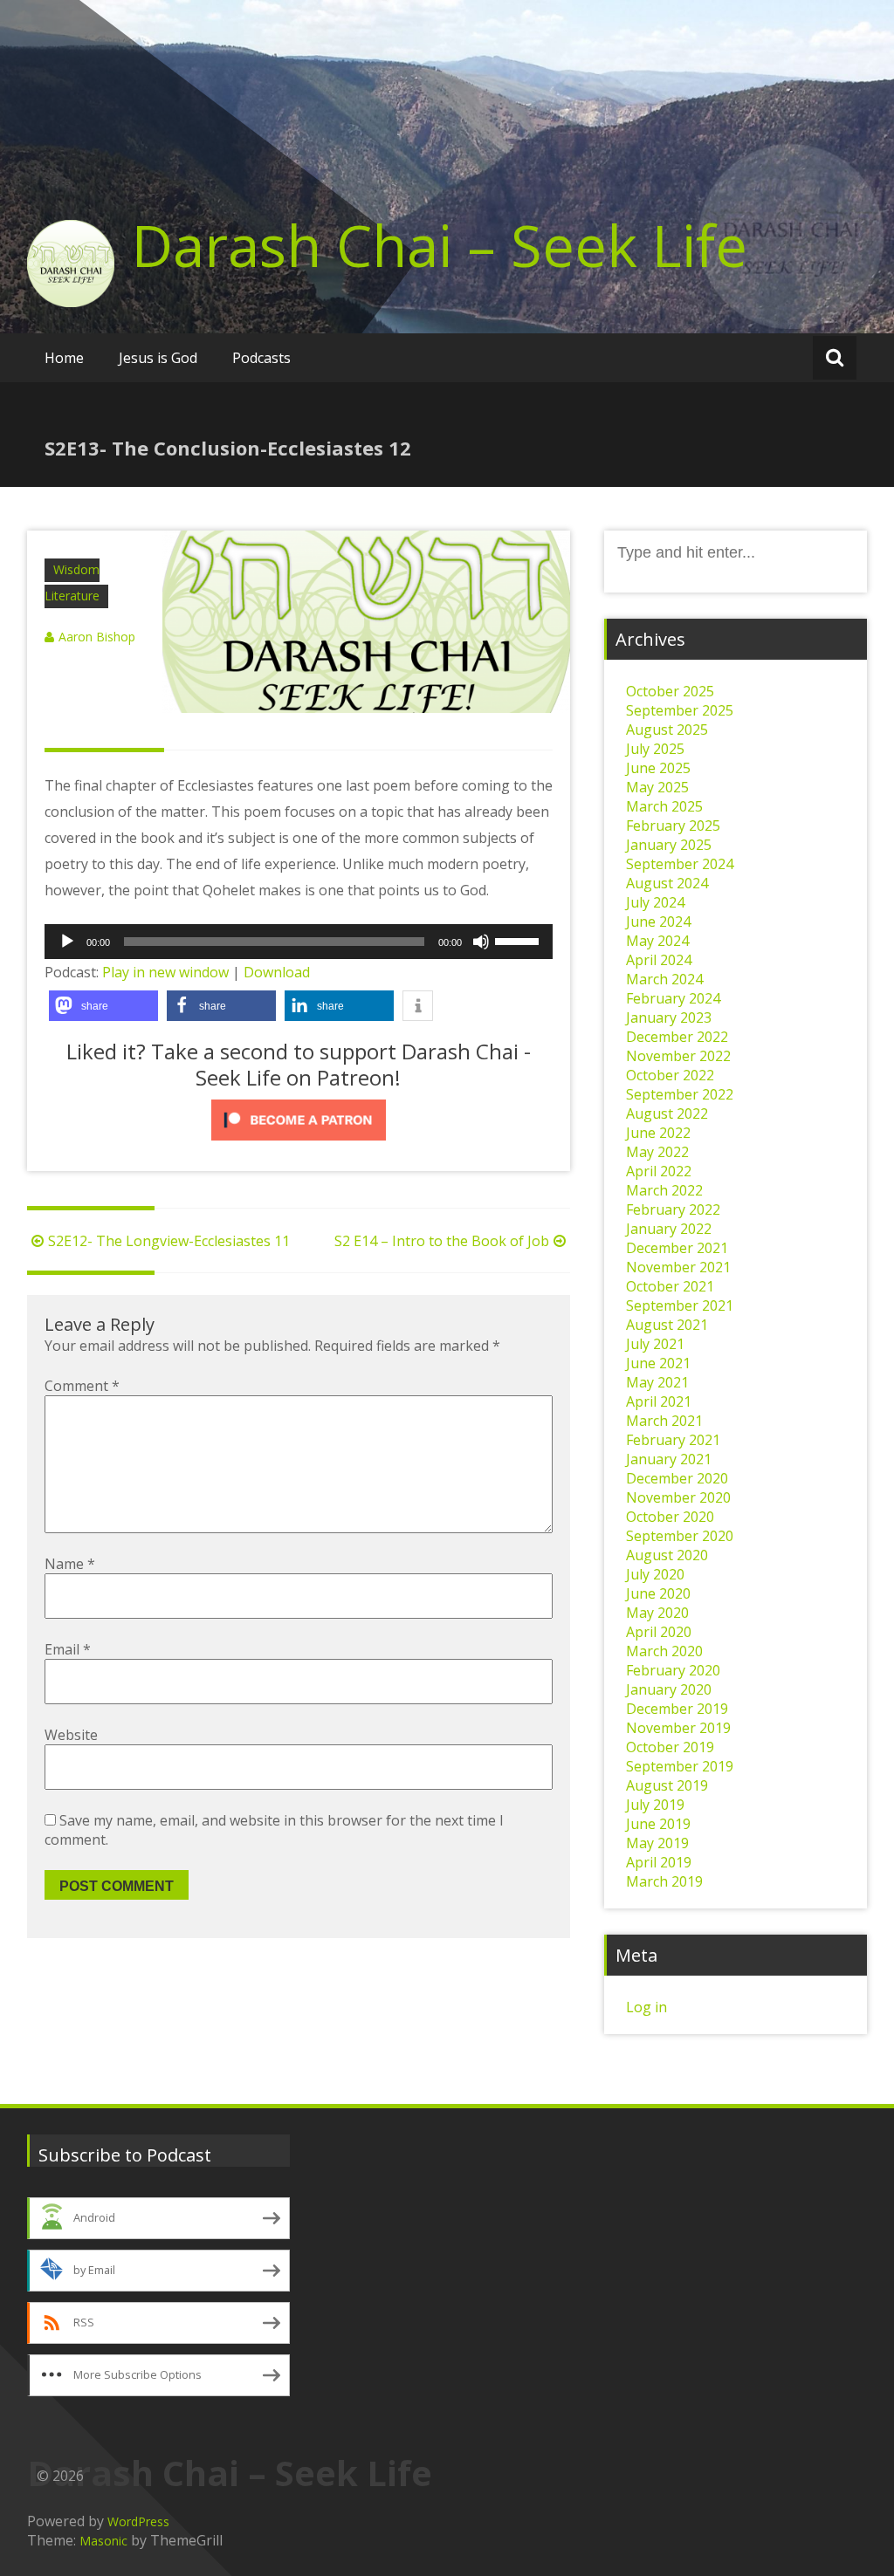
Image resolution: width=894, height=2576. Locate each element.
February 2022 (673, 1209)
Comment (82, 1386)
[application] (299, 942)
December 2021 (677, 1248)
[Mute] (481, 942)
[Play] (67, 942)
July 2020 (655, 1574)
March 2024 (664, 979)
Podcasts (261, 358)
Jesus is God (158, 358)
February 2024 (673, 998)
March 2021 (664, 1421)
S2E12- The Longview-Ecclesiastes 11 (169, 1241)
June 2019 (658, 1824)
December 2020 (677, 1478)
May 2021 (657, 1382)
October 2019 (670, 1747)
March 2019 (664, 1881)
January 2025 (669, 845)
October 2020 (670, 1517)
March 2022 (664, 1190)
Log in (646, 2007)
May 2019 (657, 1843)
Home (64, 358)
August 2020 (667, 1555)
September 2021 (680, 1305)
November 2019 (678, 1728)
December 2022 (677, 1037)
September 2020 (680, 1536)
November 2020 (678, 1497)
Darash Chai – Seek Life (440, 245)
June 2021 (658, 1363)
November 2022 (678, 1056)
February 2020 (673, 1670)
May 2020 (657, 1613)
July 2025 (655, 749)
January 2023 (669, 1017)
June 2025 (658, 768)
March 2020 (664, 1651)
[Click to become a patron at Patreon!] (299, 1120)
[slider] (519, 940)
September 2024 (680, 864)
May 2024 (657, 941)
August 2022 (667, 1113)
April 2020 (659, 1632)
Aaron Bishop (97, 637)
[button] (103, 1006)
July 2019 (655, 1805)
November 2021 (678, 1267)
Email (68, 1649)
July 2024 (655, 902)
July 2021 (655, 1344)
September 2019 (680, 1766)
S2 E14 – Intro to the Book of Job (442, 1241)
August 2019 (667, 1785)
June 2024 (658, 921)
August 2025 (667, 730)
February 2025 (673, 826)
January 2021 (669, 1459)
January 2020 (669, 1689)
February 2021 (673, 1440)
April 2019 (659, 1862)
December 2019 (677, 1709)
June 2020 (658, 1593)
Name (70, 1564)
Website (71, 1735)
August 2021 (667, 1325)
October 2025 (670, 691)
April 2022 (659, 1171)
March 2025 (664, 806)
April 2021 (659, 1401)
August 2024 (667, 883)
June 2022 (658, 1133)
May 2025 (657, 787)
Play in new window (165, 972)
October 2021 (670, 1286)
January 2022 (669, 1229)
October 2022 (670, 1075)
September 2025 (680, 710)
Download (277, 972)
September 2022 (680, 1094)
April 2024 (659, 960)
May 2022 (657, 1152)
